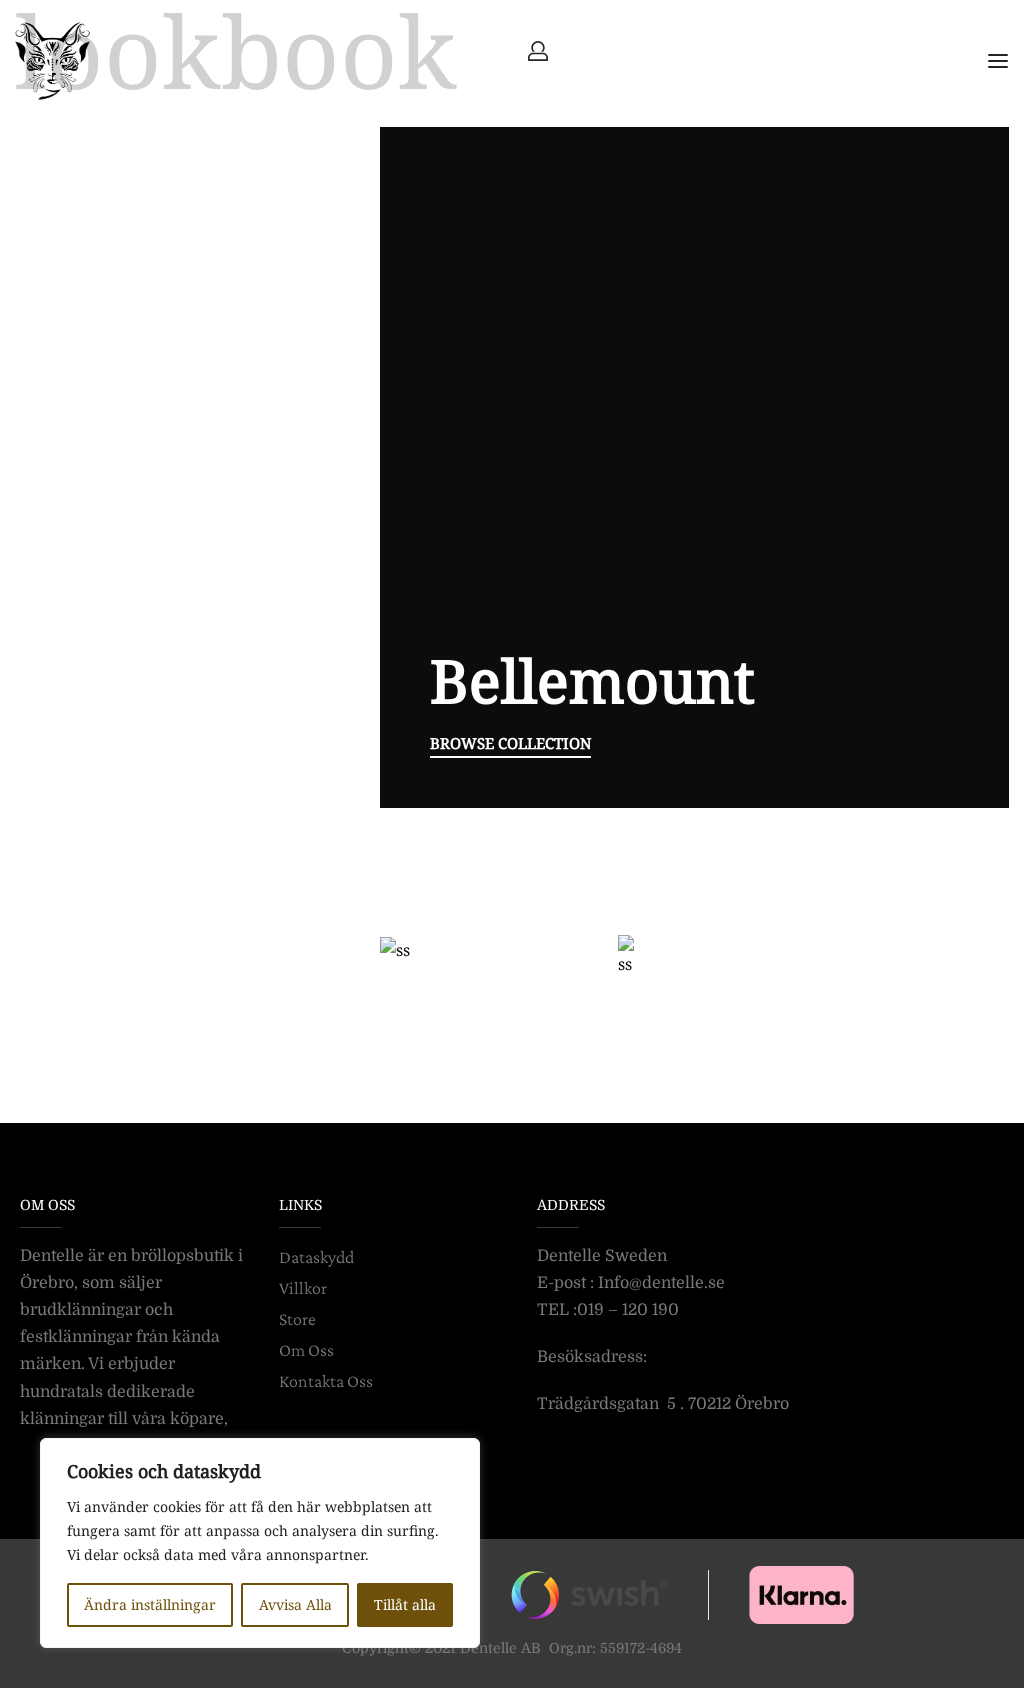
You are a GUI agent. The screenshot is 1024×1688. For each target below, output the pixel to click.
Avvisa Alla (295, 1604)
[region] (260, 1543)
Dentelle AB (500, 1648)
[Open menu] (998, 61)
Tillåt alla (405, 1604)
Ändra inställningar (150, 1604)
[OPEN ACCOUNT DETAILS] (538, 51)
